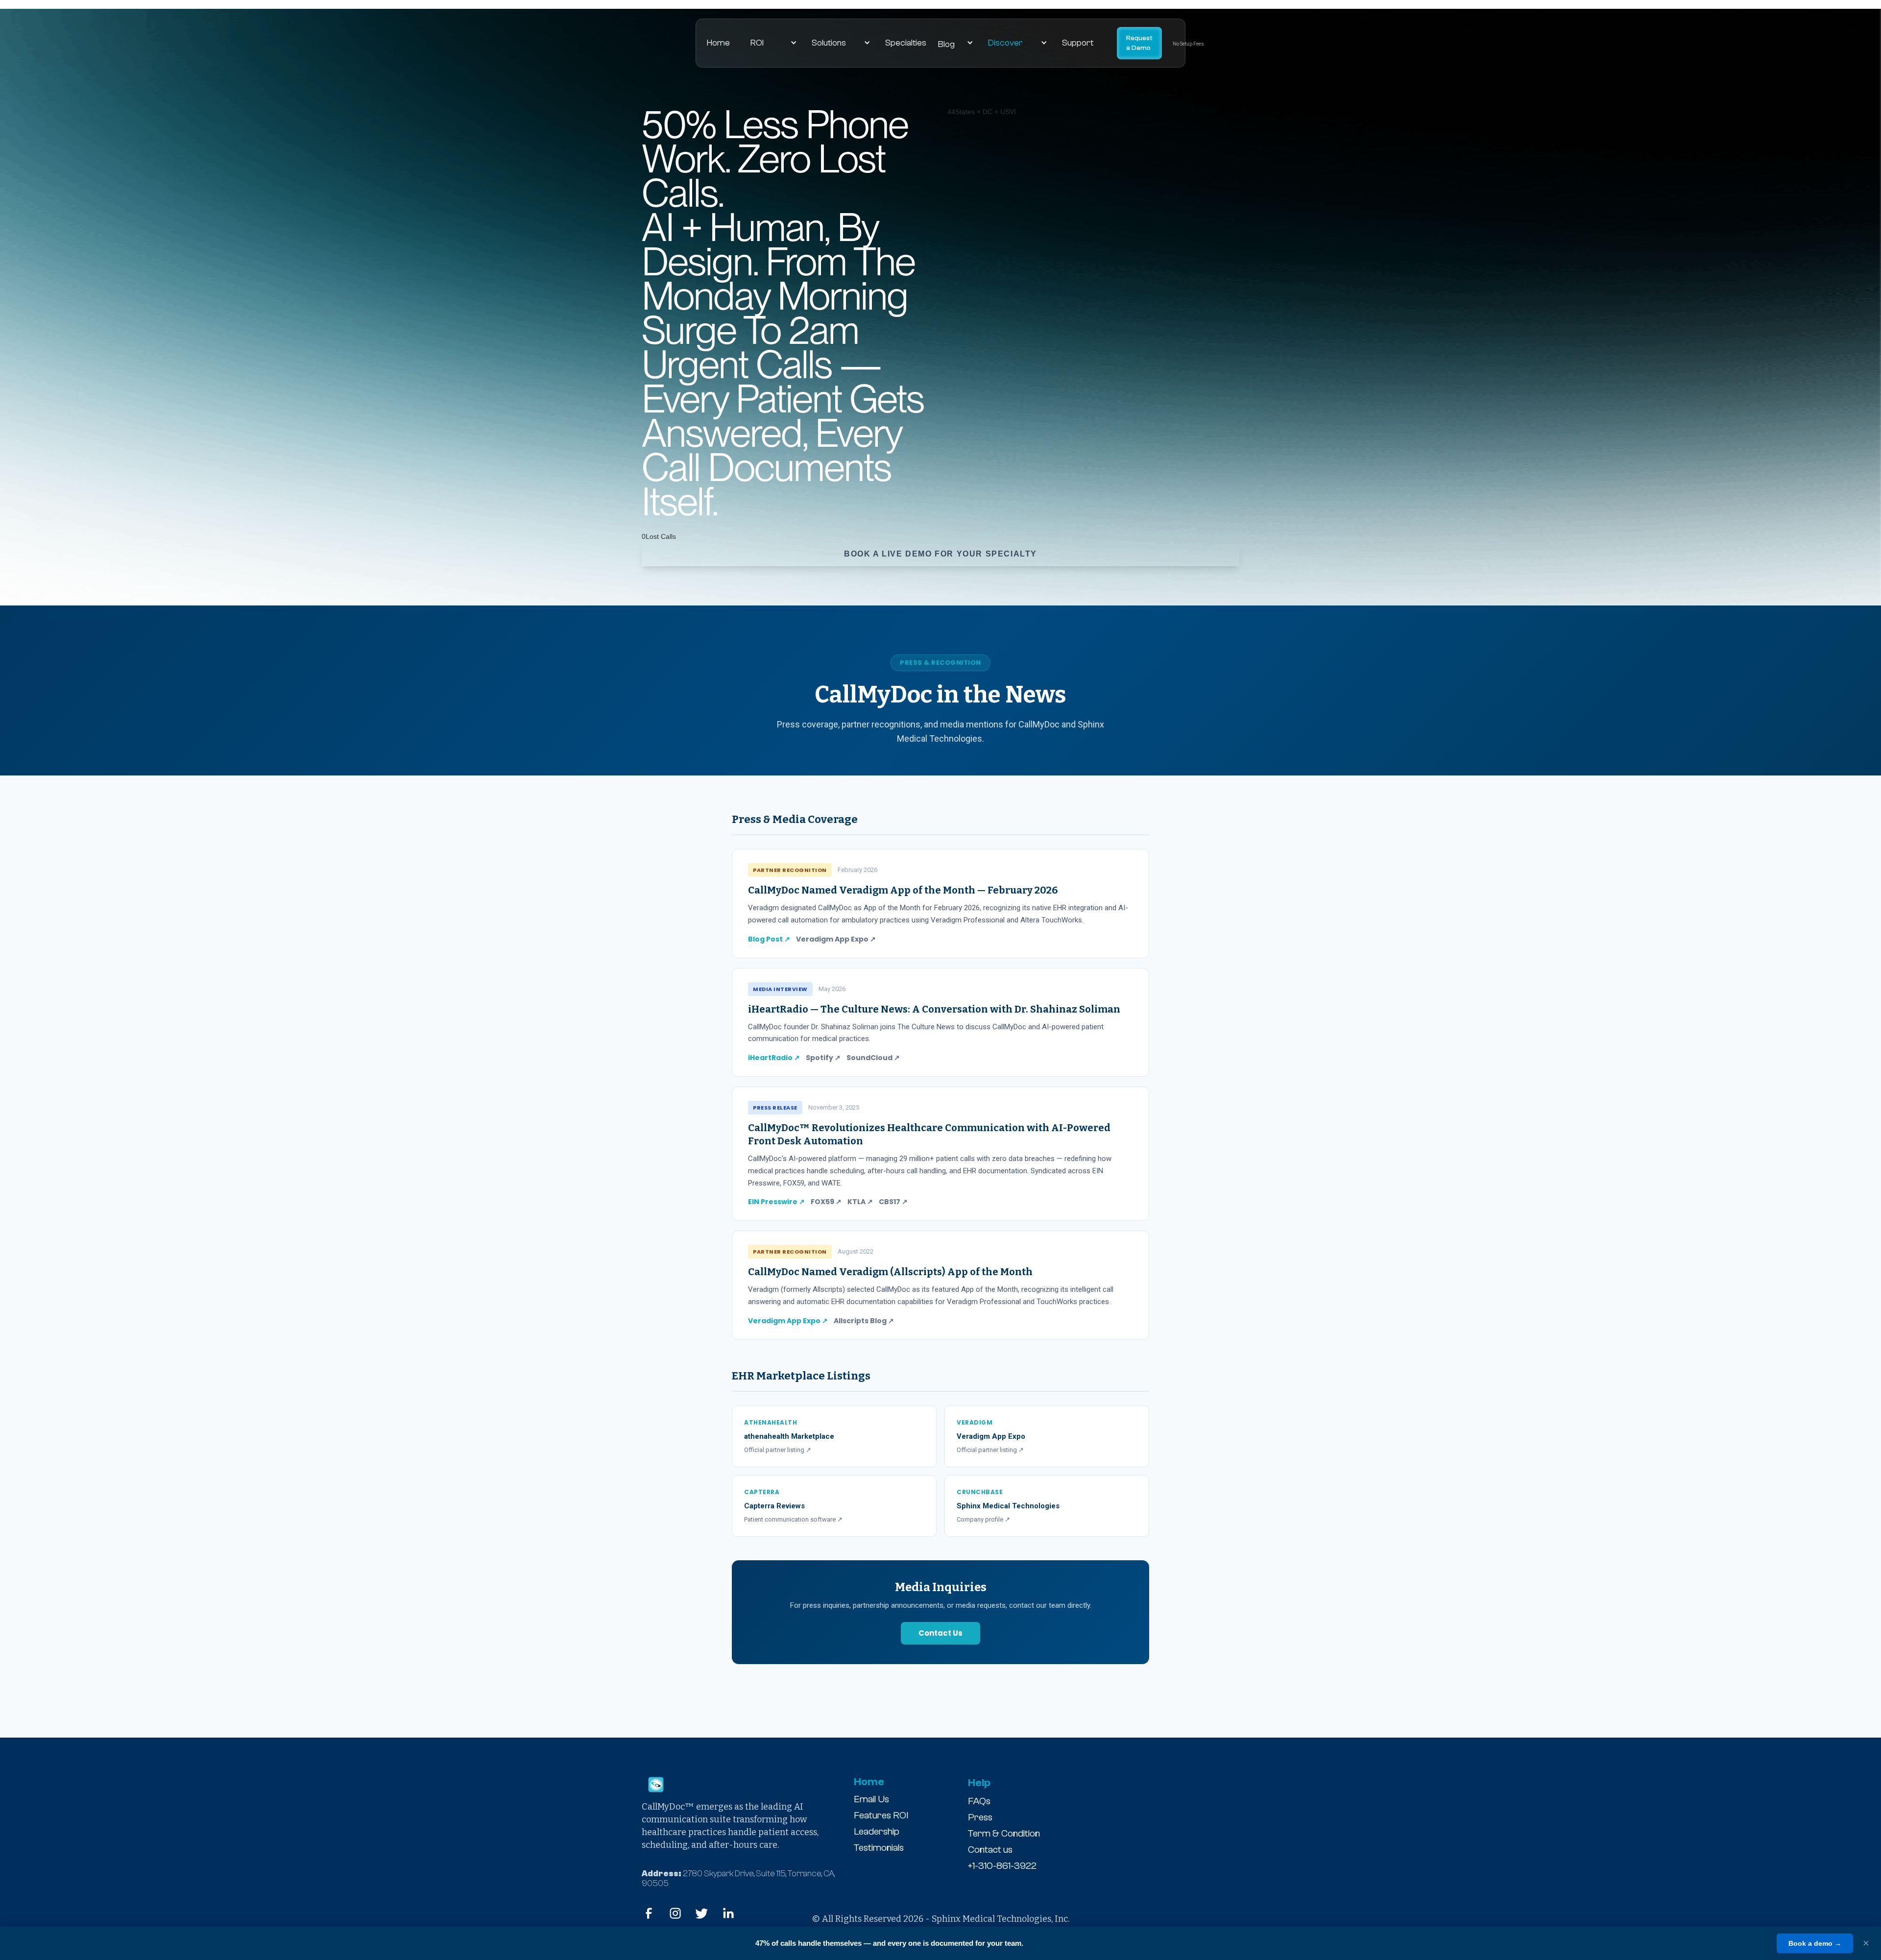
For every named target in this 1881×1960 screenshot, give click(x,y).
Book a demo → (1815, 1943)
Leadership (877, 1831)
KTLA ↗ (860, 1202)
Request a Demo (1139, 43)
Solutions (829, 43)
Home (718, 43)
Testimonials (879, 1848)
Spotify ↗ (823, 1058)
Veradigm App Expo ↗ (836, 939)
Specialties (906, 43)
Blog (946, 44)
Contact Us (940, 1633)
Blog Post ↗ (769, 939)
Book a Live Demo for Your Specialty (940, 554)
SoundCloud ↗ (873, 1058)
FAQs (979, 1801)
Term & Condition (1004, 1833)
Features (872, 1815)
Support (1078, 43)
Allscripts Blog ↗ (864, 1321)
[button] (818, 43)
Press (980, 1817)
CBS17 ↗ (893, 1202)
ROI (757, 43)
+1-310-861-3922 (1002, 1866)
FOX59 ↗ (826, 1202)
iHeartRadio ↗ (774, 1058)
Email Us (871, 1799)
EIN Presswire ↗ (776, 1202)
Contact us (990, 1850)
